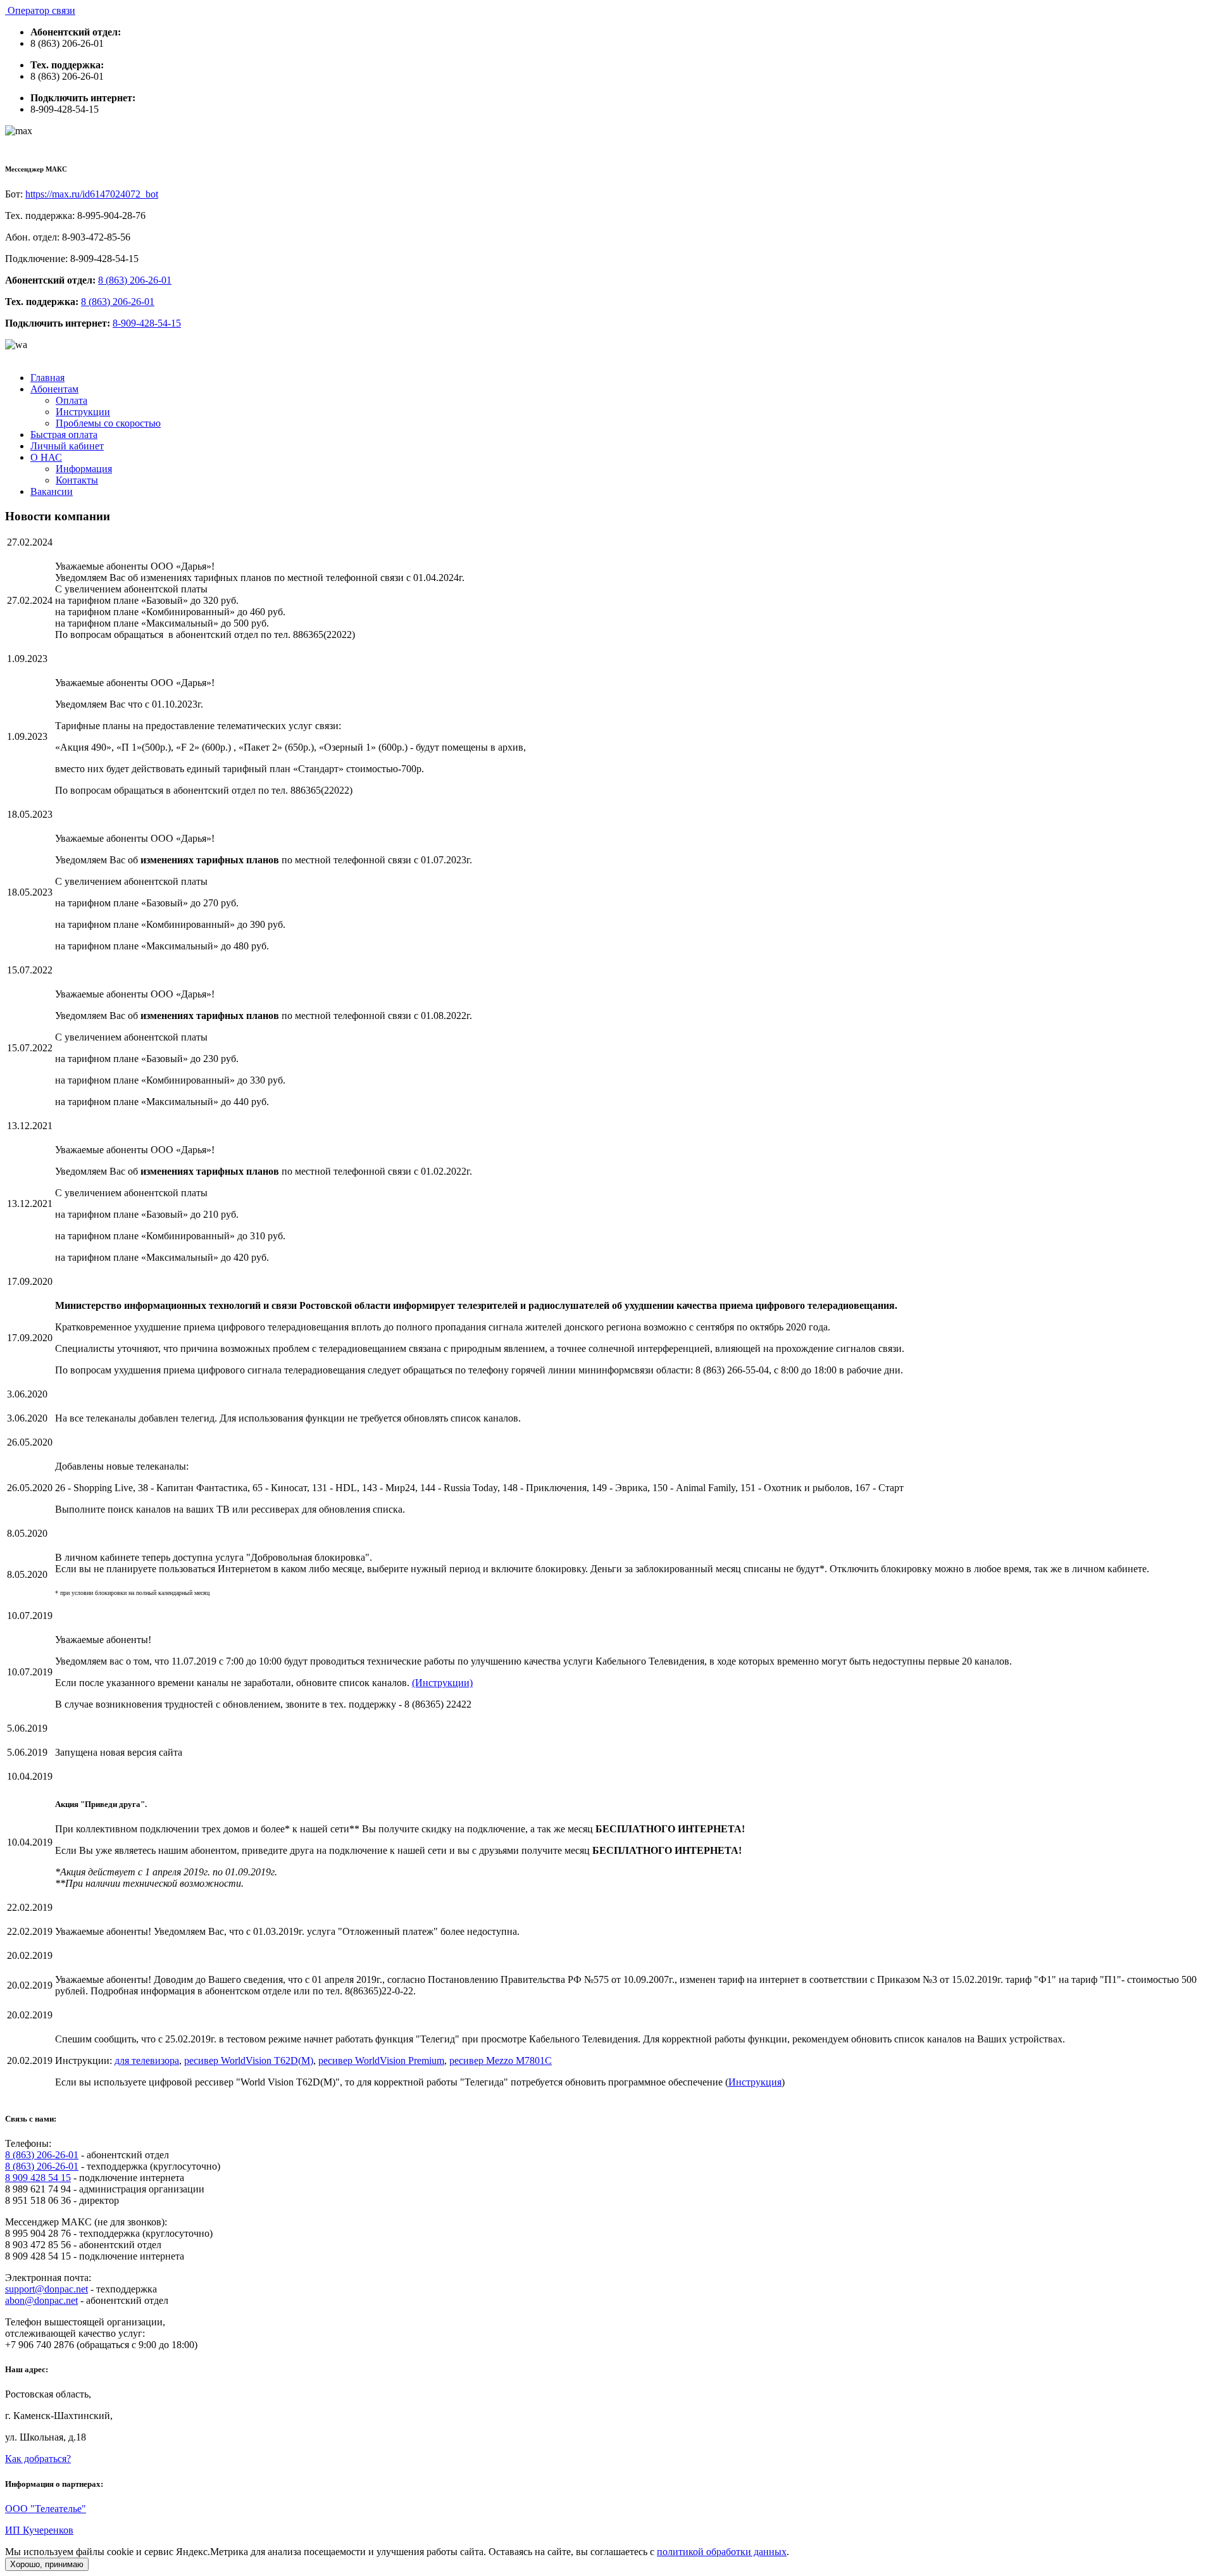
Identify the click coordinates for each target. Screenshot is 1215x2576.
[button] (19, 131)
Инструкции (83, 412)
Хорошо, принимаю (47, 2564)
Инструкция (755, 2082)
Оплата (72, 400)
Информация (84, 469)
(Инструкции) (442, 1683)
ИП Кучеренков (39, 2530)
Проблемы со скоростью (108, 423)
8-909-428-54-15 (147, 323)
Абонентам (54, 389)
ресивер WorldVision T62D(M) (249, 2060)
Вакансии (52, 491)
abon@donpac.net (41, 2300)
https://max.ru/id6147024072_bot (92, 194)
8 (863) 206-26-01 (135, 280)
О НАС (46, 457)
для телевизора (147, 2060)
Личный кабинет (67, 446)
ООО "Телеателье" (46, 2509)
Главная (47, 378)
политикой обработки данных (722, 2552)
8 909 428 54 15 (38, 2178)
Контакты (77, 480)
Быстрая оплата (64, 435)
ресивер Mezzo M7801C (501, 2060)
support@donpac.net (47, 2289)
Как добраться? (38, 2459)
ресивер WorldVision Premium (381, 2060)
